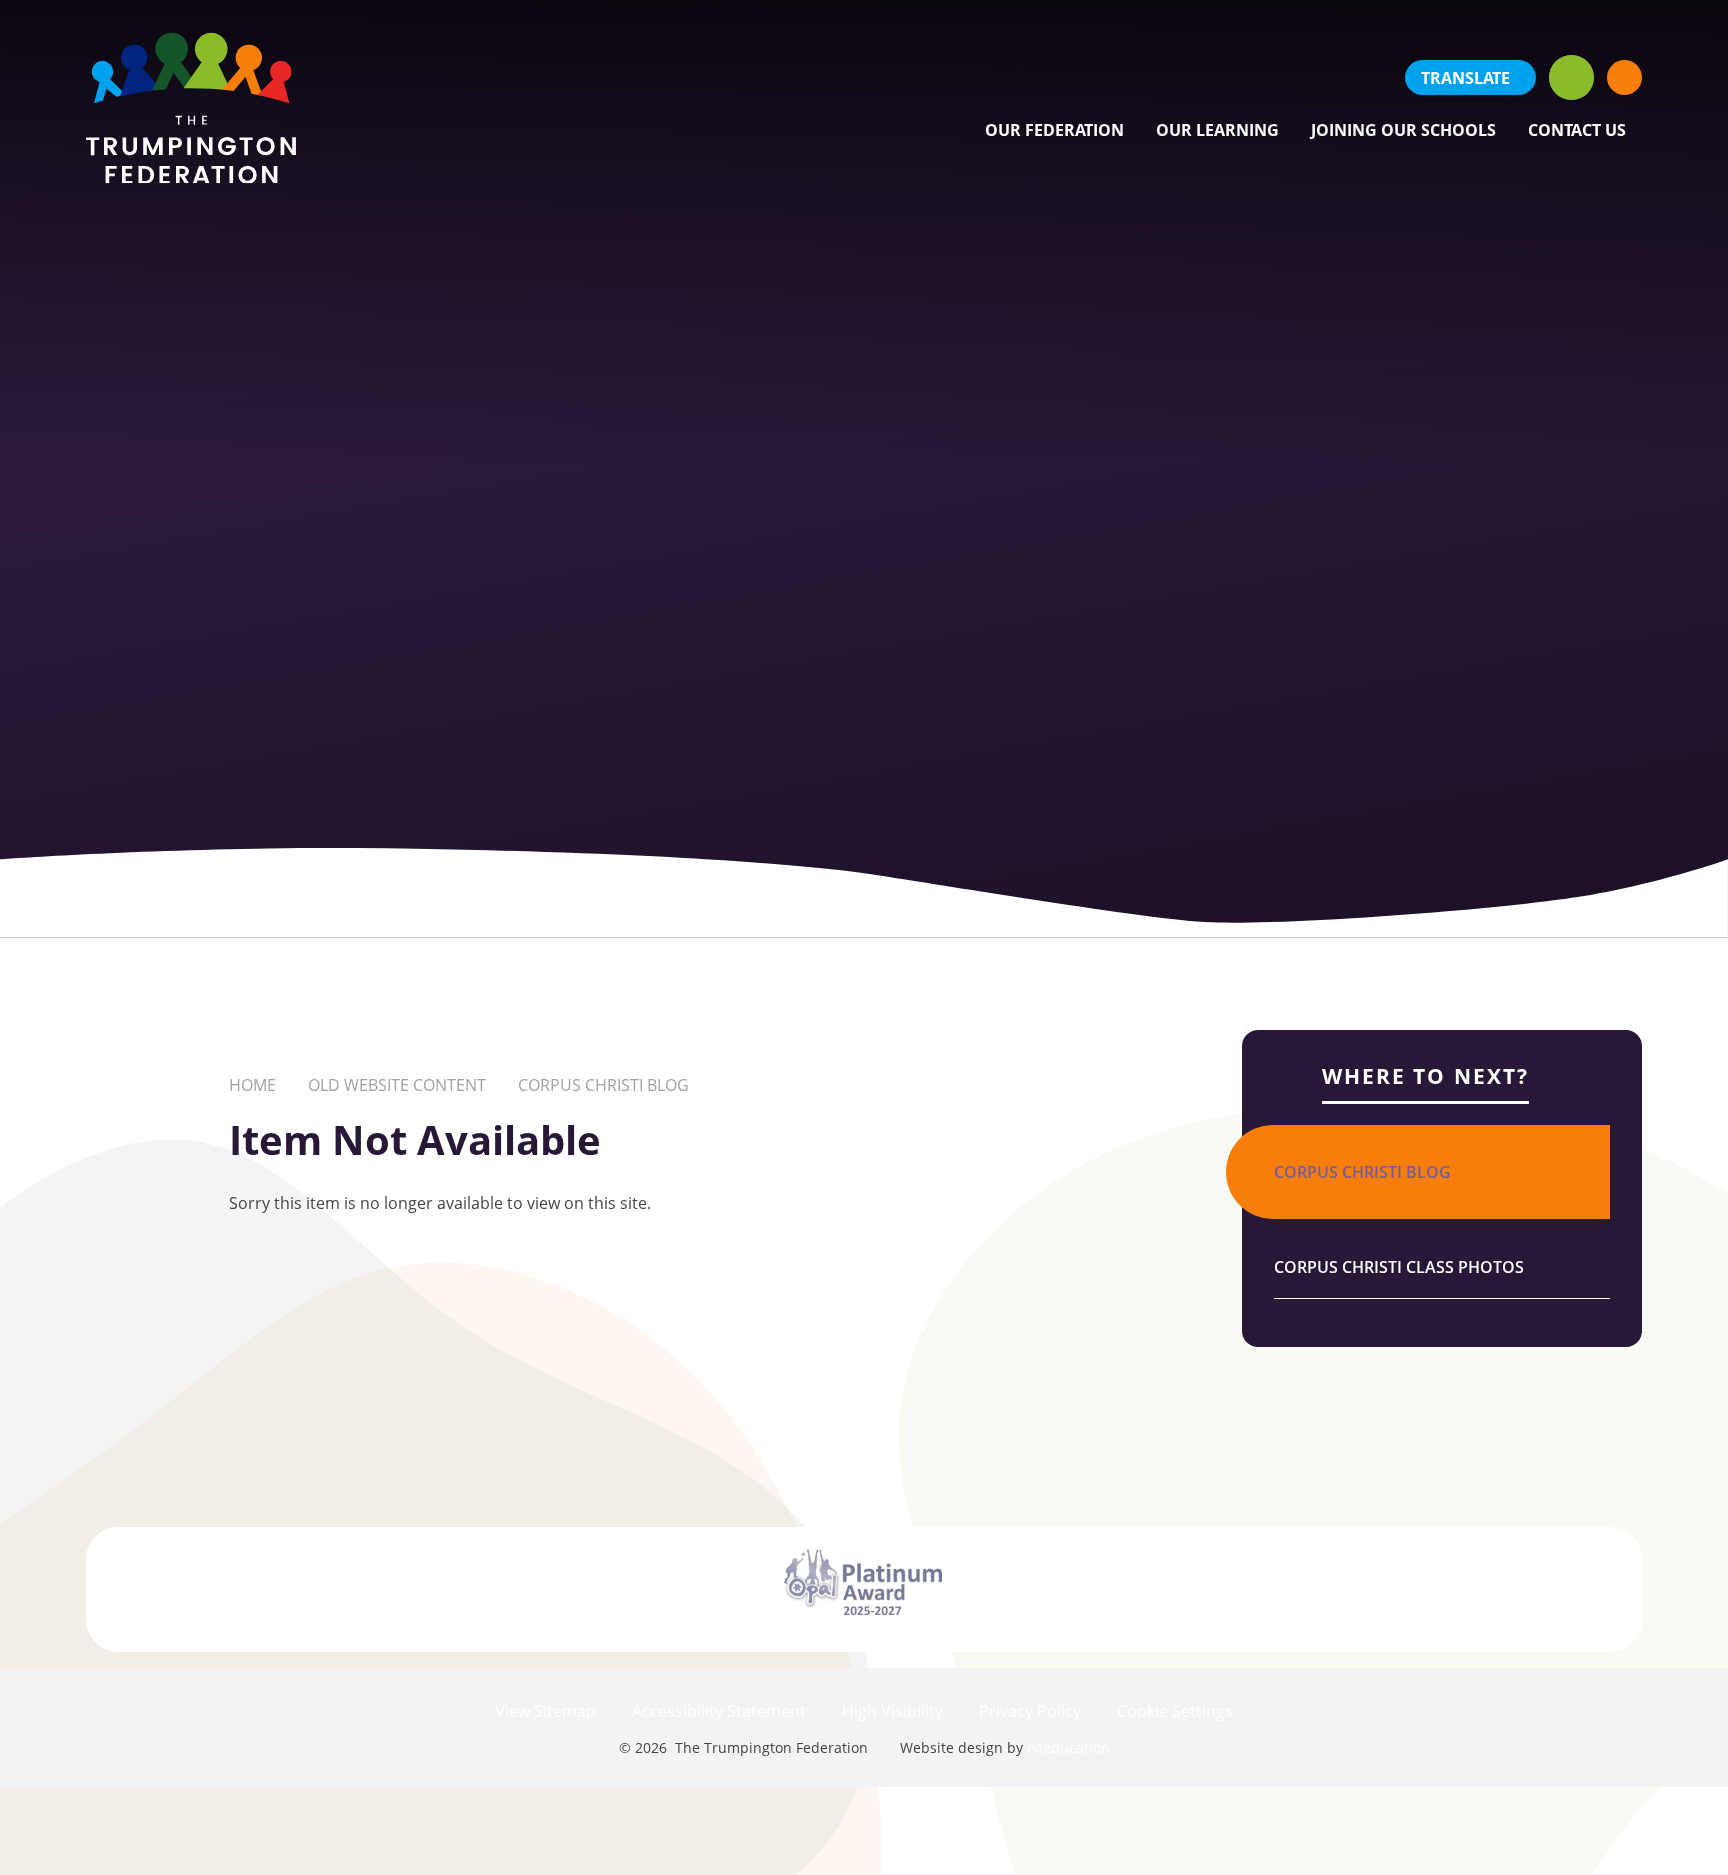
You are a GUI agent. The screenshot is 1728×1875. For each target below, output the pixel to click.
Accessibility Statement (719, 1711)
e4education (1068, 1747)
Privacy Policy (1030, 1711)
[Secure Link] (1624, 77)
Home (252, 1085)
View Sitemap (545, 1711)
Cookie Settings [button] (1175, 1711)
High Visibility (892, 1711)
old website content (397, 1085)
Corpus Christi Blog (603, 1085)
